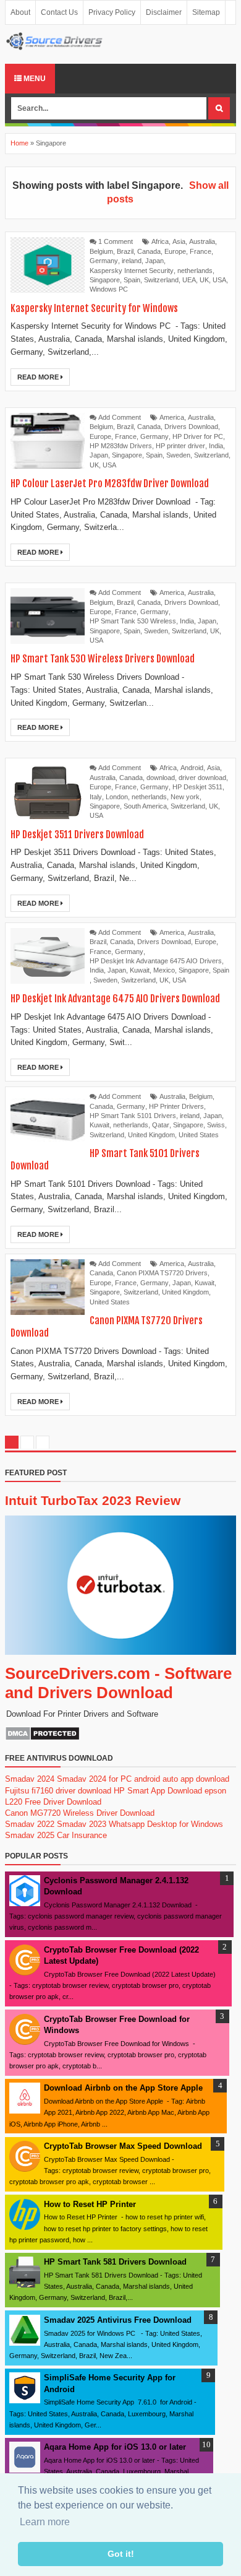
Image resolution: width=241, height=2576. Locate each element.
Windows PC (109, 289)
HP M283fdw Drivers (121, 446)
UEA (189, 280)
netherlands (195, 271)
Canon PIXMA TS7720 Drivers (162, 1273)
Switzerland (161, 280)
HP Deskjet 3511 (197, 787)
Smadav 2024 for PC (94, 1779)
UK (204, 280)
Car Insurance (82, 1835)
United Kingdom (151, 1135)
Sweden (178, 455)
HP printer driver (180, 446)
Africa (160, 241)
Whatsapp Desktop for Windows (166, 1824)
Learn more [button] (45, 2522)
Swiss (216, 1125)
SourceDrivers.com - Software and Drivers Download (118, 1683)
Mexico (164, 970)
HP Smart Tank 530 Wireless (133, 621)
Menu (34, 79)
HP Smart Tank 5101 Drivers (133, 1116)
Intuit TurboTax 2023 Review (93, 1500)
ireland (132, 261)
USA (219, 280)
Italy (96, 797)
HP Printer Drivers (176, 1106)
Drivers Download (191, 427)
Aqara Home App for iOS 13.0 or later (115, 2447)
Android (192, 768)
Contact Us (59, 12)
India (216, 446)
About (20, 12)
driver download (202, 778)
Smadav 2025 (30, 1835)
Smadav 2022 (30, 1824)
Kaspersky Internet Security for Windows (94, 308)
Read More (39, 377)
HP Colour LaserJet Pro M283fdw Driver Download (110, 484)
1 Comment (116, 241)
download (161, 778)
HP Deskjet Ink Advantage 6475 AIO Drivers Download (115, 999)
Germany (104, 261)
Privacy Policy (112, 12)
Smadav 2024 (30, 1779)
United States (199, 1135)
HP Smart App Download (158, 1791)
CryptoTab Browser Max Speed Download (123, 2146)
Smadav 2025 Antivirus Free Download (118, 2320)
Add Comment (120, 417)
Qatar (161, 1125)
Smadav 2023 (82, 1824)
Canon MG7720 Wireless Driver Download (80, 1813)
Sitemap (206, 12)
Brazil (125, 251)
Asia (179, 241)
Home (19, 143)
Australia (202, 241)
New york (185, 797)
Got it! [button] (121, 2554)
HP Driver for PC (198, 436)
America (172, 417)
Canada (149, 251)
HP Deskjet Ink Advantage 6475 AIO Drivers (156, 961)
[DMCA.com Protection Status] (42, 1738)
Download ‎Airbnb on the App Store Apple (123, 2088)
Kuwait (140, 970)
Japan (154, 261)
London (117, 797)
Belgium (101, 251)
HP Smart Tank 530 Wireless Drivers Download (103, 659)
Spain (132, 280)
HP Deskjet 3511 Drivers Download (77, 835)
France (201, 251)
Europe (175, 251)
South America (145, 806)
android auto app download (182, 1779)
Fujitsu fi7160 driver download (58, 1791)
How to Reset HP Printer (90, 2204)
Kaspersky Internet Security (132, 271)
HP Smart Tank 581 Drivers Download (115, 2262)
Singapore (105, 280)
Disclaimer (164, 12)
